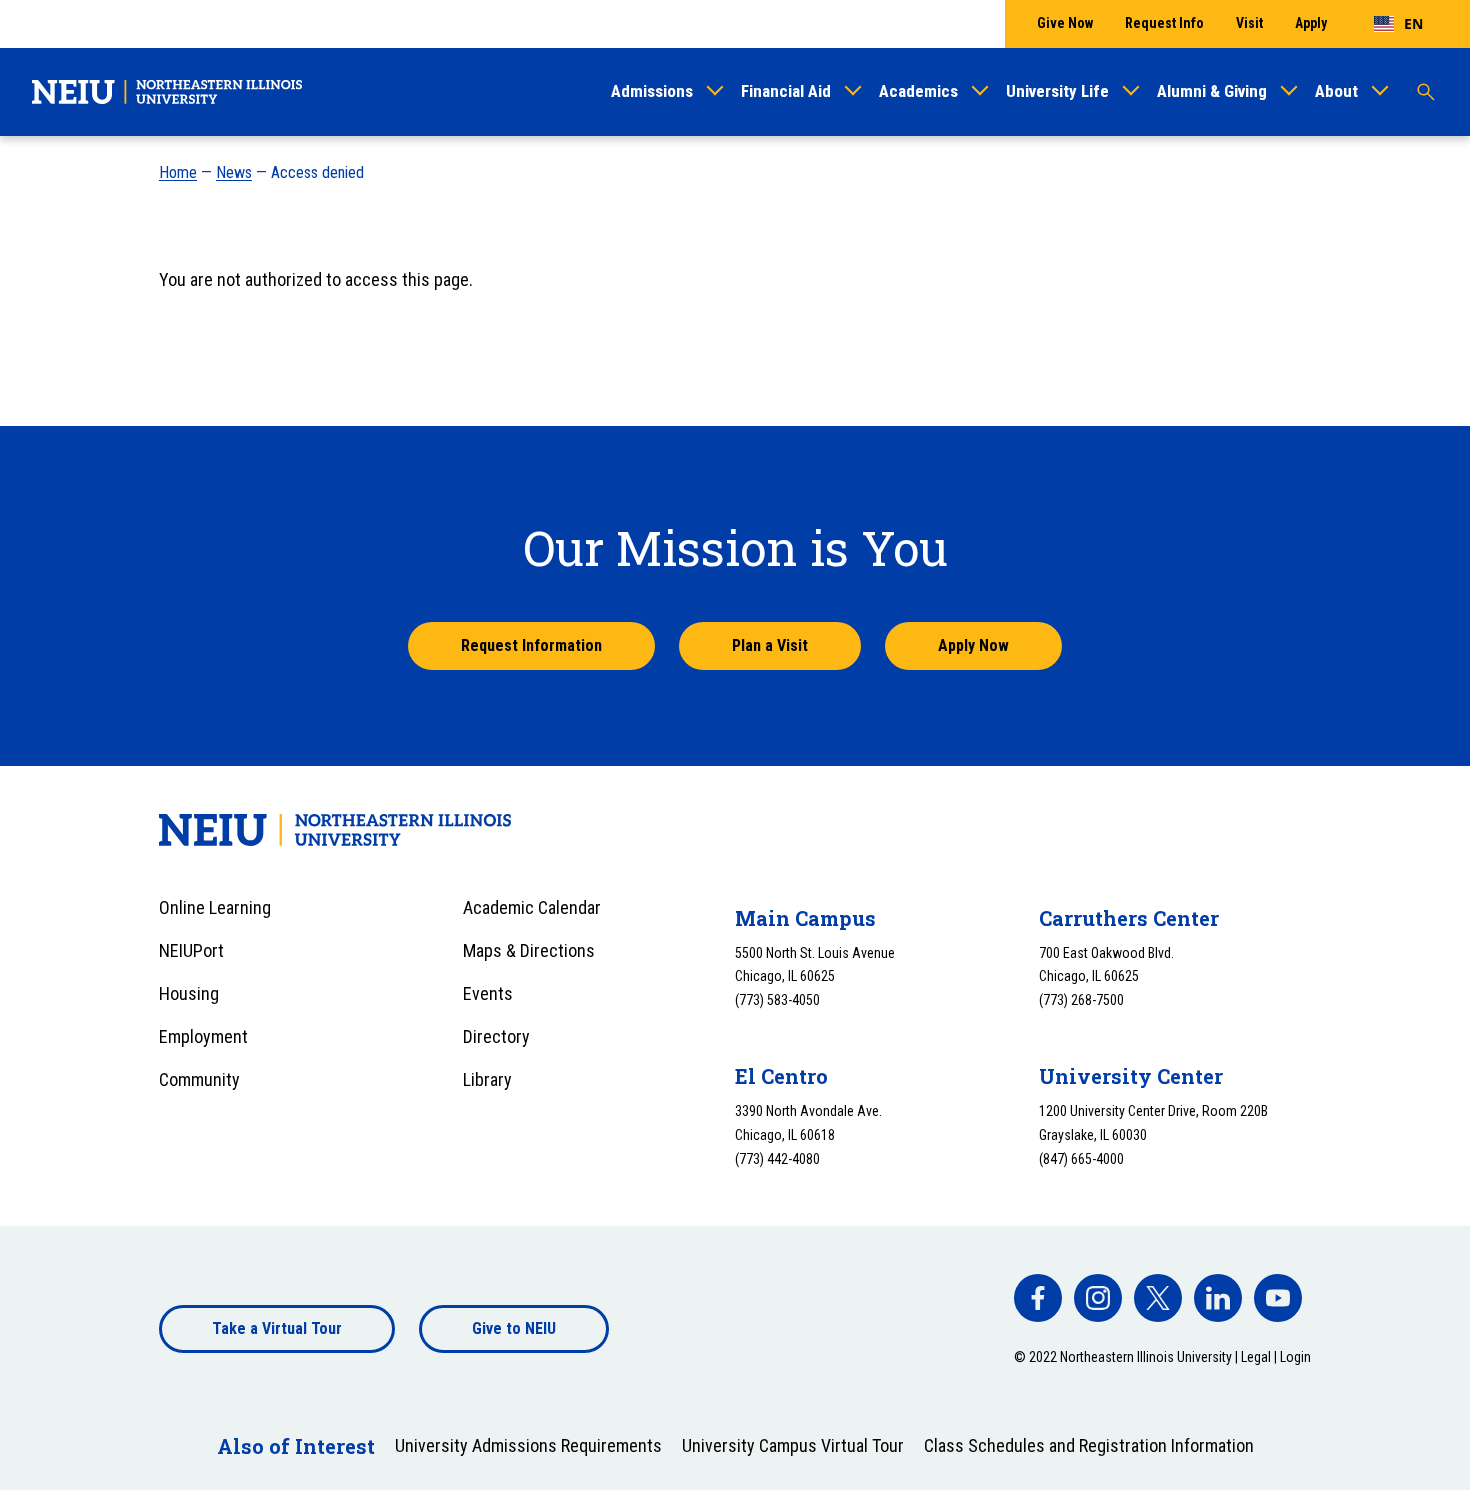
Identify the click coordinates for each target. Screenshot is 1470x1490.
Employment (203, 1036)
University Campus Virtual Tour (793, 1445)
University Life (1057, 91)
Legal (1256, 1357)
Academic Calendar (532, 907)
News (234, 172)
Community (199, 1079)
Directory (496, 1036)
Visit (1249, 23)
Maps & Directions (529, 950)
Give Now (1065, 23)
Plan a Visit (770, 645)
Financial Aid (786, 91)
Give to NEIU (514, 1328)
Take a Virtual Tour (277, 1328)
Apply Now (973, 645)
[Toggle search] (1426, 92)
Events (488, 993)
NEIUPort (191, 950)
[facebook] (1038, 1298)
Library (487, 1079)
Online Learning (215, 907)
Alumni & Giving (1212, 91)
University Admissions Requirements (528, 1445)
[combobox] (1398, 24)
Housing (189, 993)
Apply (1311, 23)
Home (178, 172)
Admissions (652, 91)
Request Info (1164, 23)
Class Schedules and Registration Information (1089, 1445)
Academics (918, 91)
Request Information (531, 645)
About (1336, 91)
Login (1295, 1357)
